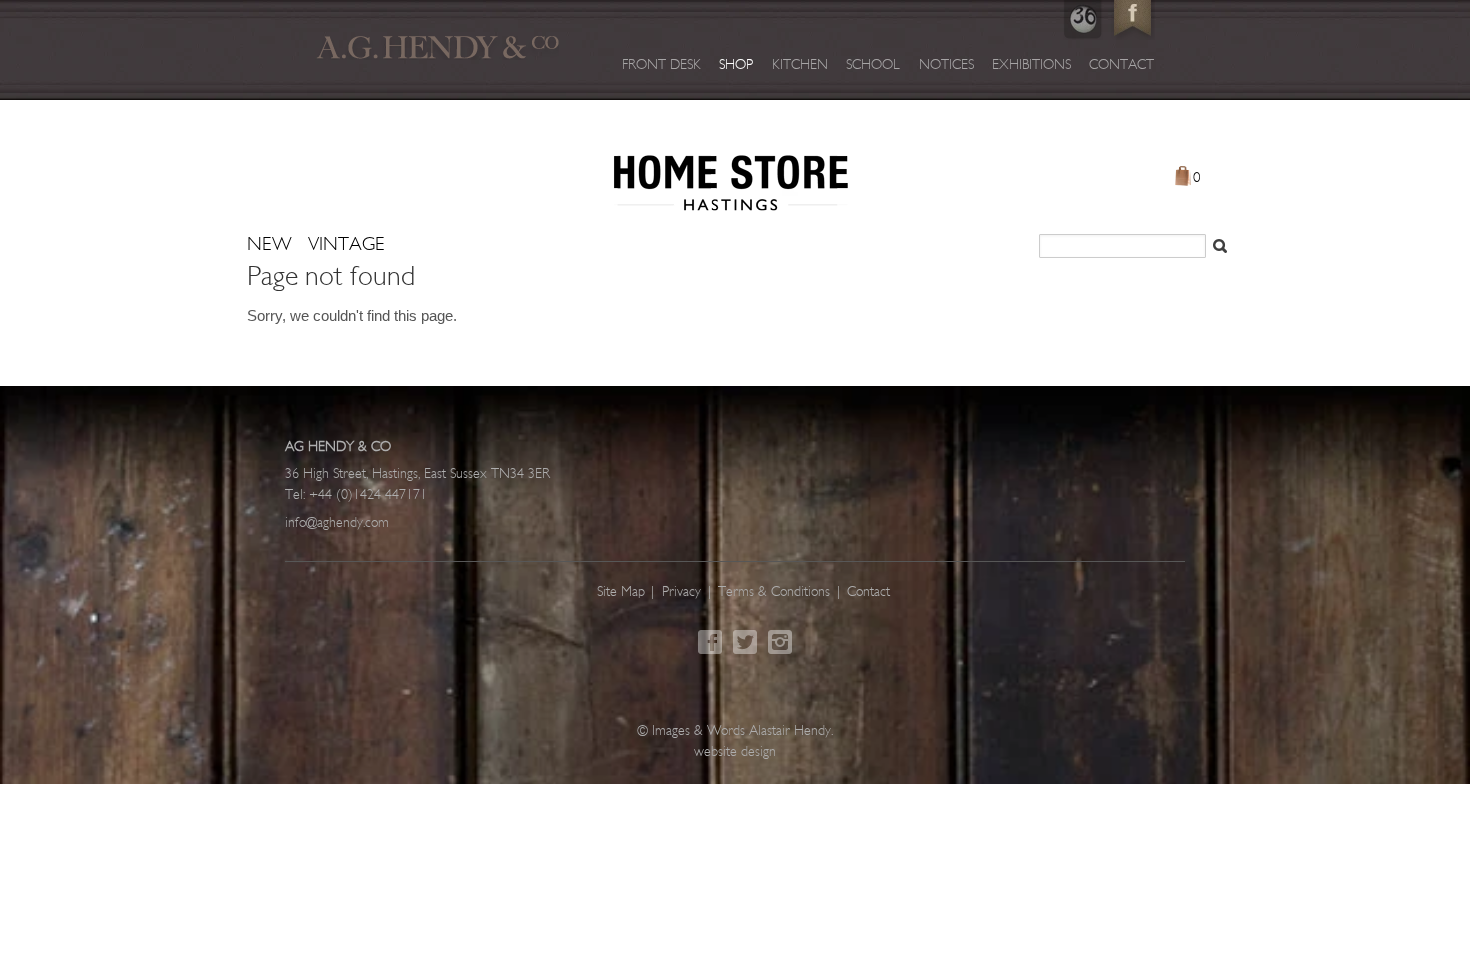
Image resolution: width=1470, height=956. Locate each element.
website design (735, 752)
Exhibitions (1031, 65)
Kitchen (800, 65)
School (873, 65)
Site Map (621, 592)
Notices (946, 65)
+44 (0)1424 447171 (368, 495)
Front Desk (661, 65)
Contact (1121, 65)
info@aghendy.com (337, 523)
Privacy (681, 592)
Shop (736, 65)
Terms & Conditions (774, 592)
